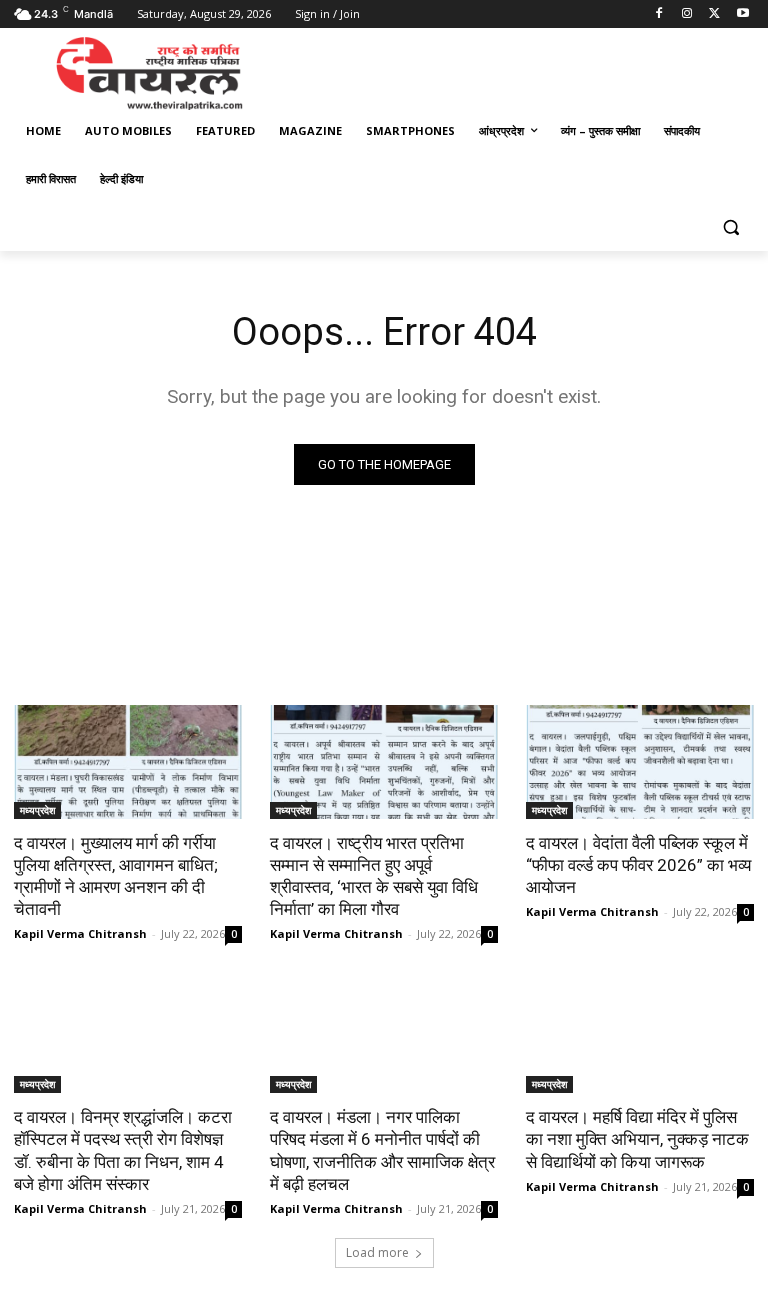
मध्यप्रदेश (37, 810)
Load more (377, 1252)
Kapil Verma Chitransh (80, 933)
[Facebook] (659, 14)
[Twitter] (714, 14)
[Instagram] (687, 14)
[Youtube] (742, 14)
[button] (730, 227)
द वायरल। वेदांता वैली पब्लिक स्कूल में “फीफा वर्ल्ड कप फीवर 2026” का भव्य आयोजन (638, 865)
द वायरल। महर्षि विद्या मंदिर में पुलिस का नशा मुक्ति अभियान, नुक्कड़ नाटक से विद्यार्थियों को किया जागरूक (637, 1139)
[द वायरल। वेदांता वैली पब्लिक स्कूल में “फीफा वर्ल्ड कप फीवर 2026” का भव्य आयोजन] (640, 762)
